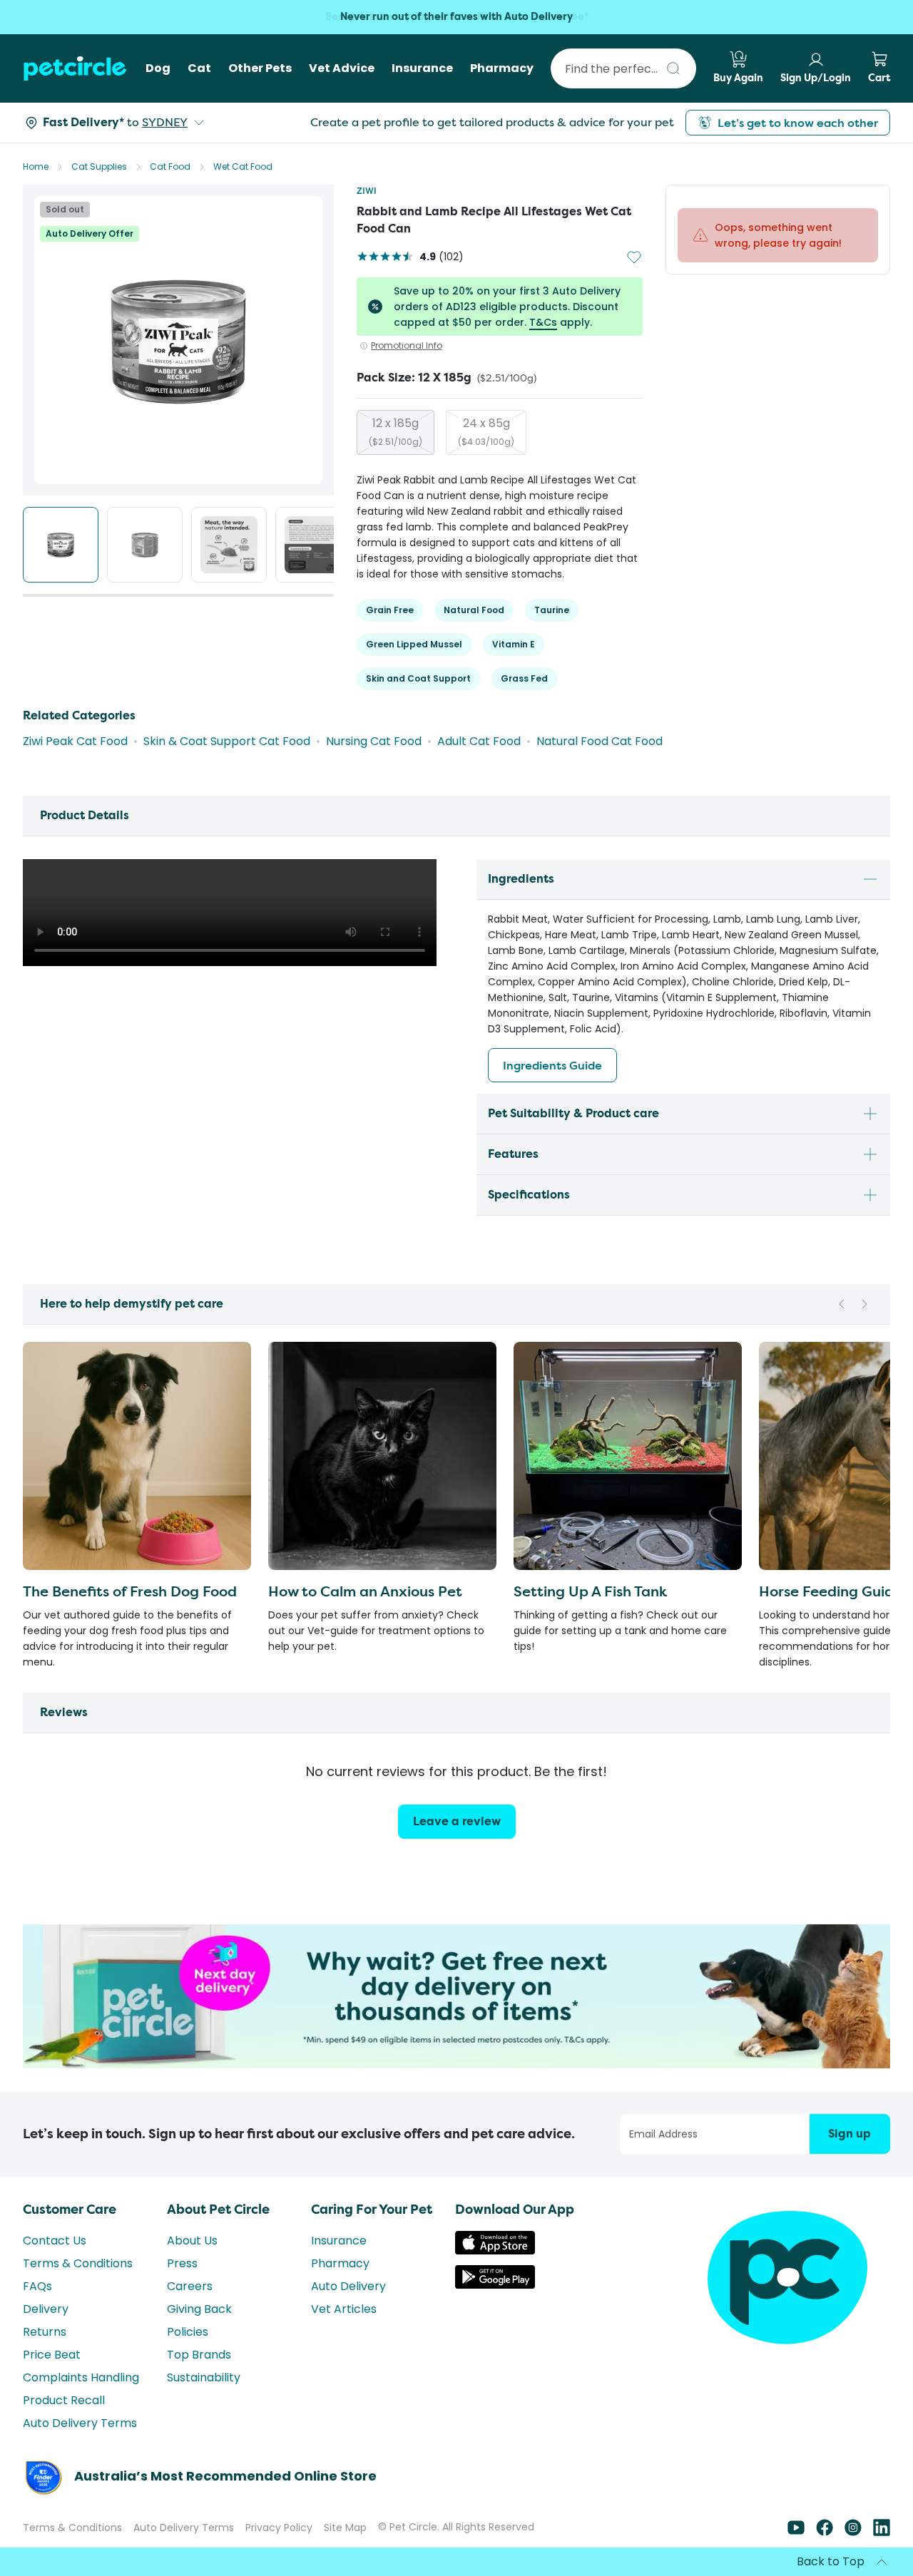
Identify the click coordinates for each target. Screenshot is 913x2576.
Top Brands (199, 2355)
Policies (188, 2332)
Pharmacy (340, 2263)
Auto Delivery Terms (80, 2423)
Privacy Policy (279, 2528)
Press (182, 2263)
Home (36, 166)
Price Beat (52, 2355)
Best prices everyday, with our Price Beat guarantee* (457, 17)
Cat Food (170, 166)
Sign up (850, 2134)
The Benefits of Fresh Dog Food (130, 1591)
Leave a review (457, 1821)
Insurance (339, 2241)
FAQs (37, 2286)
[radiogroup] (500, 432)
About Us (192, 2241)
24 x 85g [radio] (486, 431)
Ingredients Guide (552, 1065)
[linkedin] (882, 2532)
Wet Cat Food (243, 166)
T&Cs (543, 322)
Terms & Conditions (78, 2263)
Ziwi (367, 191)
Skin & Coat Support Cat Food (227, 741)
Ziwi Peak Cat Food (75, 741)
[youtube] (796, 2532)
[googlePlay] (495, 2285)
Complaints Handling (81, 2377)
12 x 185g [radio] (396, 431)
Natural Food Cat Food (600, 741)
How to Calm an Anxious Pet (365, 1591)
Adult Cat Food (479, 741)
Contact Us (55, 2241)
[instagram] (853, 2532)
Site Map (345, 2528)
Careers (190, 2286)
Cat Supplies (99, 166)
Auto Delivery (348, 2286)
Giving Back (199, 2309)
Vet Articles (344, 2309)
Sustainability (204, 2377)
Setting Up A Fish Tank (590, 1591)
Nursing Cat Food (374, 741)
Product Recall (64, 2400)
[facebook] (825, 2532)
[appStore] (495, 2251)
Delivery (46, 2309)
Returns (45, 2332)
